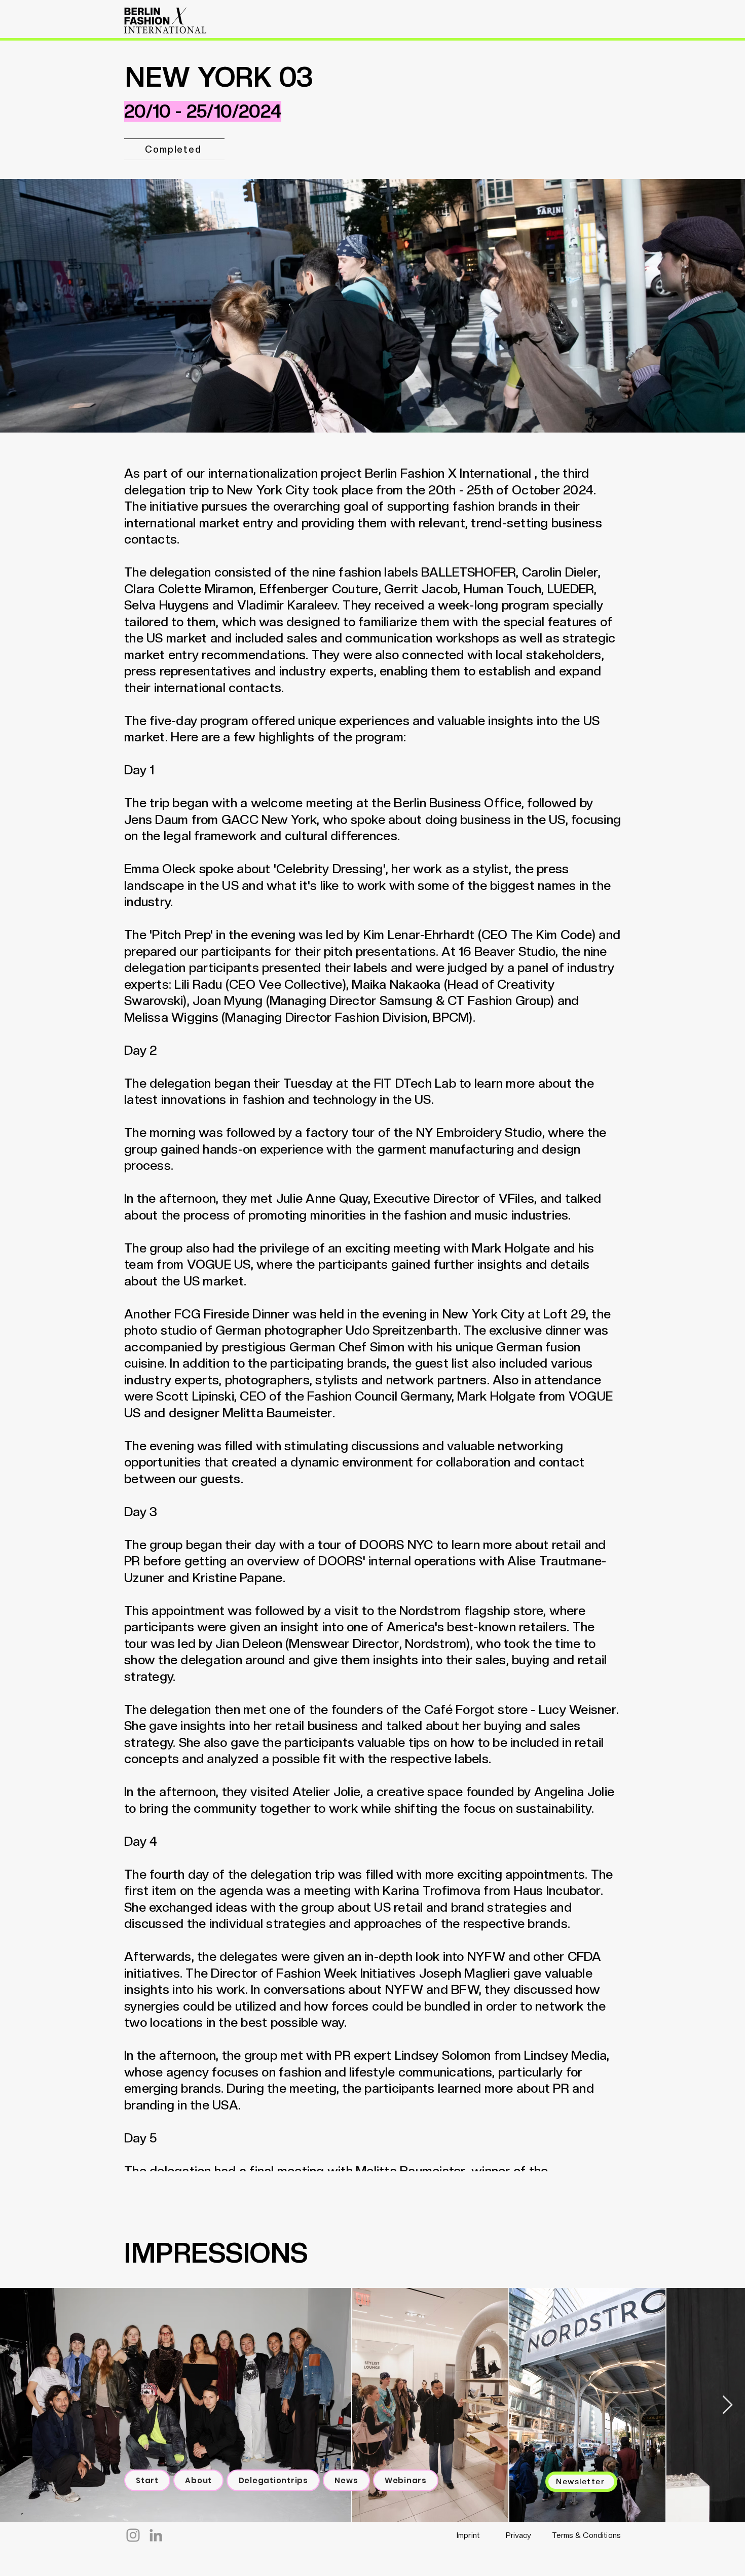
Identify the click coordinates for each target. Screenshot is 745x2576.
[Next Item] (728, 2405)
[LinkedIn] (156, 2535)
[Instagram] (133, 2535)
